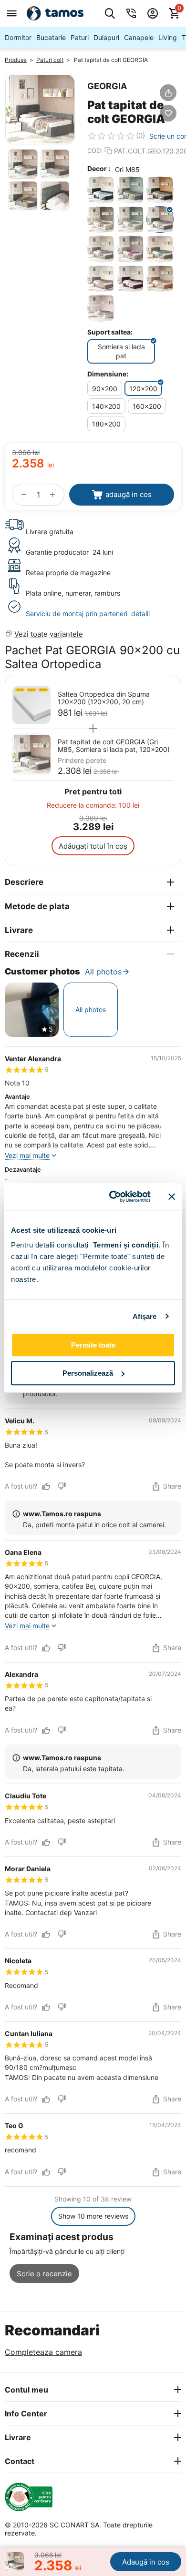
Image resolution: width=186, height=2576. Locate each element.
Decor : (99, 168)
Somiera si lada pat (121, 351)
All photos (103, 972)
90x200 (105, 389)
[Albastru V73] (130, 190)
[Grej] (130, 219)
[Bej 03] (101, 308)
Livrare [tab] (19, 930)
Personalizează (88, 1373)
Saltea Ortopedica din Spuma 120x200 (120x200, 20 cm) (104, 698)
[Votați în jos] (62, 1486)
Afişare (145, 1316)
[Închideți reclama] (172, 1197)
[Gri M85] (160, 219)
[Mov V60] (101, 279)
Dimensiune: (108, 374)
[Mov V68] (130, 279)
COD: (95, 151)
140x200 (106, 406)
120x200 (143, 389)
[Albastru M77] (101, 190)
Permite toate (93, 1345)
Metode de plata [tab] (37, 906)
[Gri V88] (101, 249)
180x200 (106, 424)
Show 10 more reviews (93, 2216)
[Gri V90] (130, 249)
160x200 (147, 406)
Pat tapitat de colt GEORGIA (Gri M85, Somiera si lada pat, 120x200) (114, 746)
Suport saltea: (110, 332)
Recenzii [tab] (22, 954)
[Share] (168, 93)
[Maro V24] (160, 249)
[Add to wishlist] (168, 113)
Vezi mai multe (27, 1155)
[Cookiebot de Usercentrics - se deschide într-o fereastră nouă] (113, 1197)
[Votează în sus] (46, 1486)
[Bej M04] (101, 219)
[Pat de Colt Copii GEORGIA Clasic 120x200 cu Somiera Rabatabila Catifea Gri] (40, 109)
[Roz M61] (160, 279)
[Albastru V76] (160, 190)
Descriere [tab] (24, 882)
